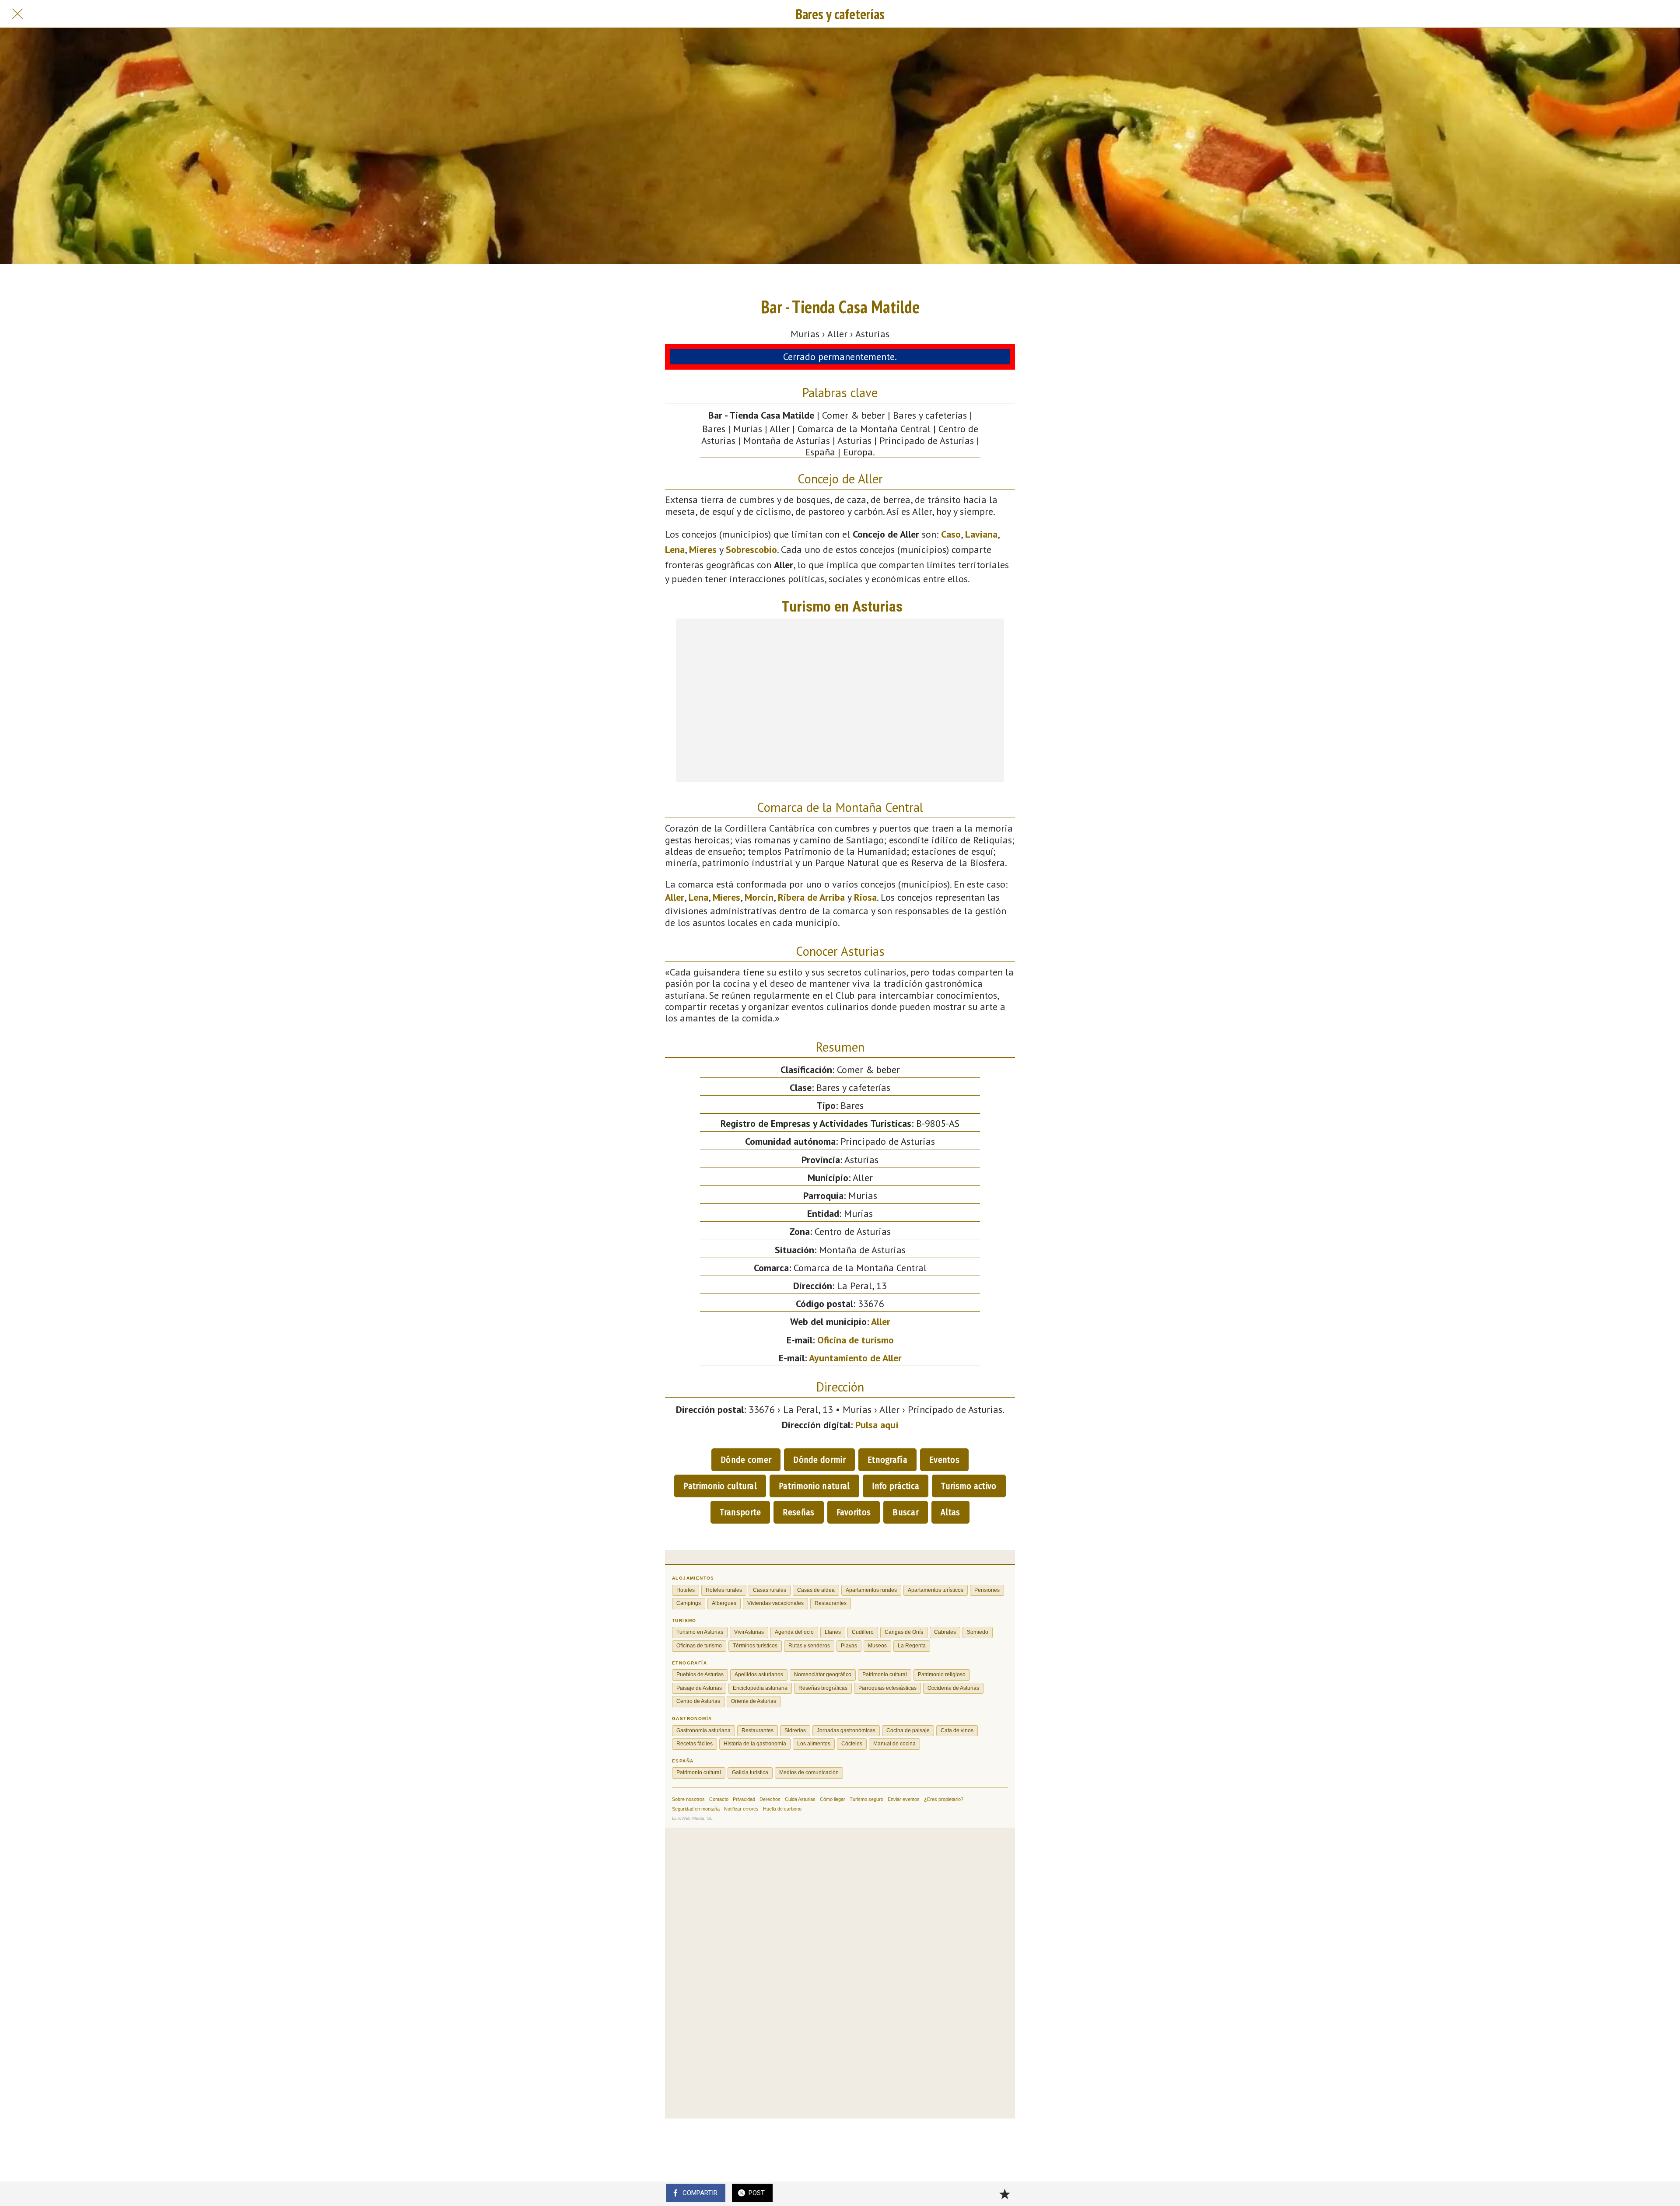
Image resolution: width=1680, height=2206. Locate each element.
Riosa (865, 897)
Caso (951, 534)
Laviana (981, 534)
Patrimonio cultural (720, 1486)
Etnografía (887, 1460)
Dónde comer (746, 1460)
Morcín (759, 897)
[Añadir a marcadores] (1004, 2194)
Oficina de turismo (856, 1340)
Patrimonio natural (814, 1486)
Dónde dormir (819, 1460)
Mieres (703, 549)
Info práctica (896, 1486)
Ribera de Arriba (811, 897)
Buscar (906, 1512)
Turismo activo (969, 1486)
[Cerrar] (17, 14)
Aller (675, 897)
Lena (675, 549)
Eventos (944, 1460)
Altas (950, 1512)
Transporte (740, 1512)
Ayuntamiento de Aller (855, 1358)
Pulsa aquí (877, 1425)
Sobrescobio (751, 549)
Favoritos (854, 1512)
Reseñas (798, 1512)
